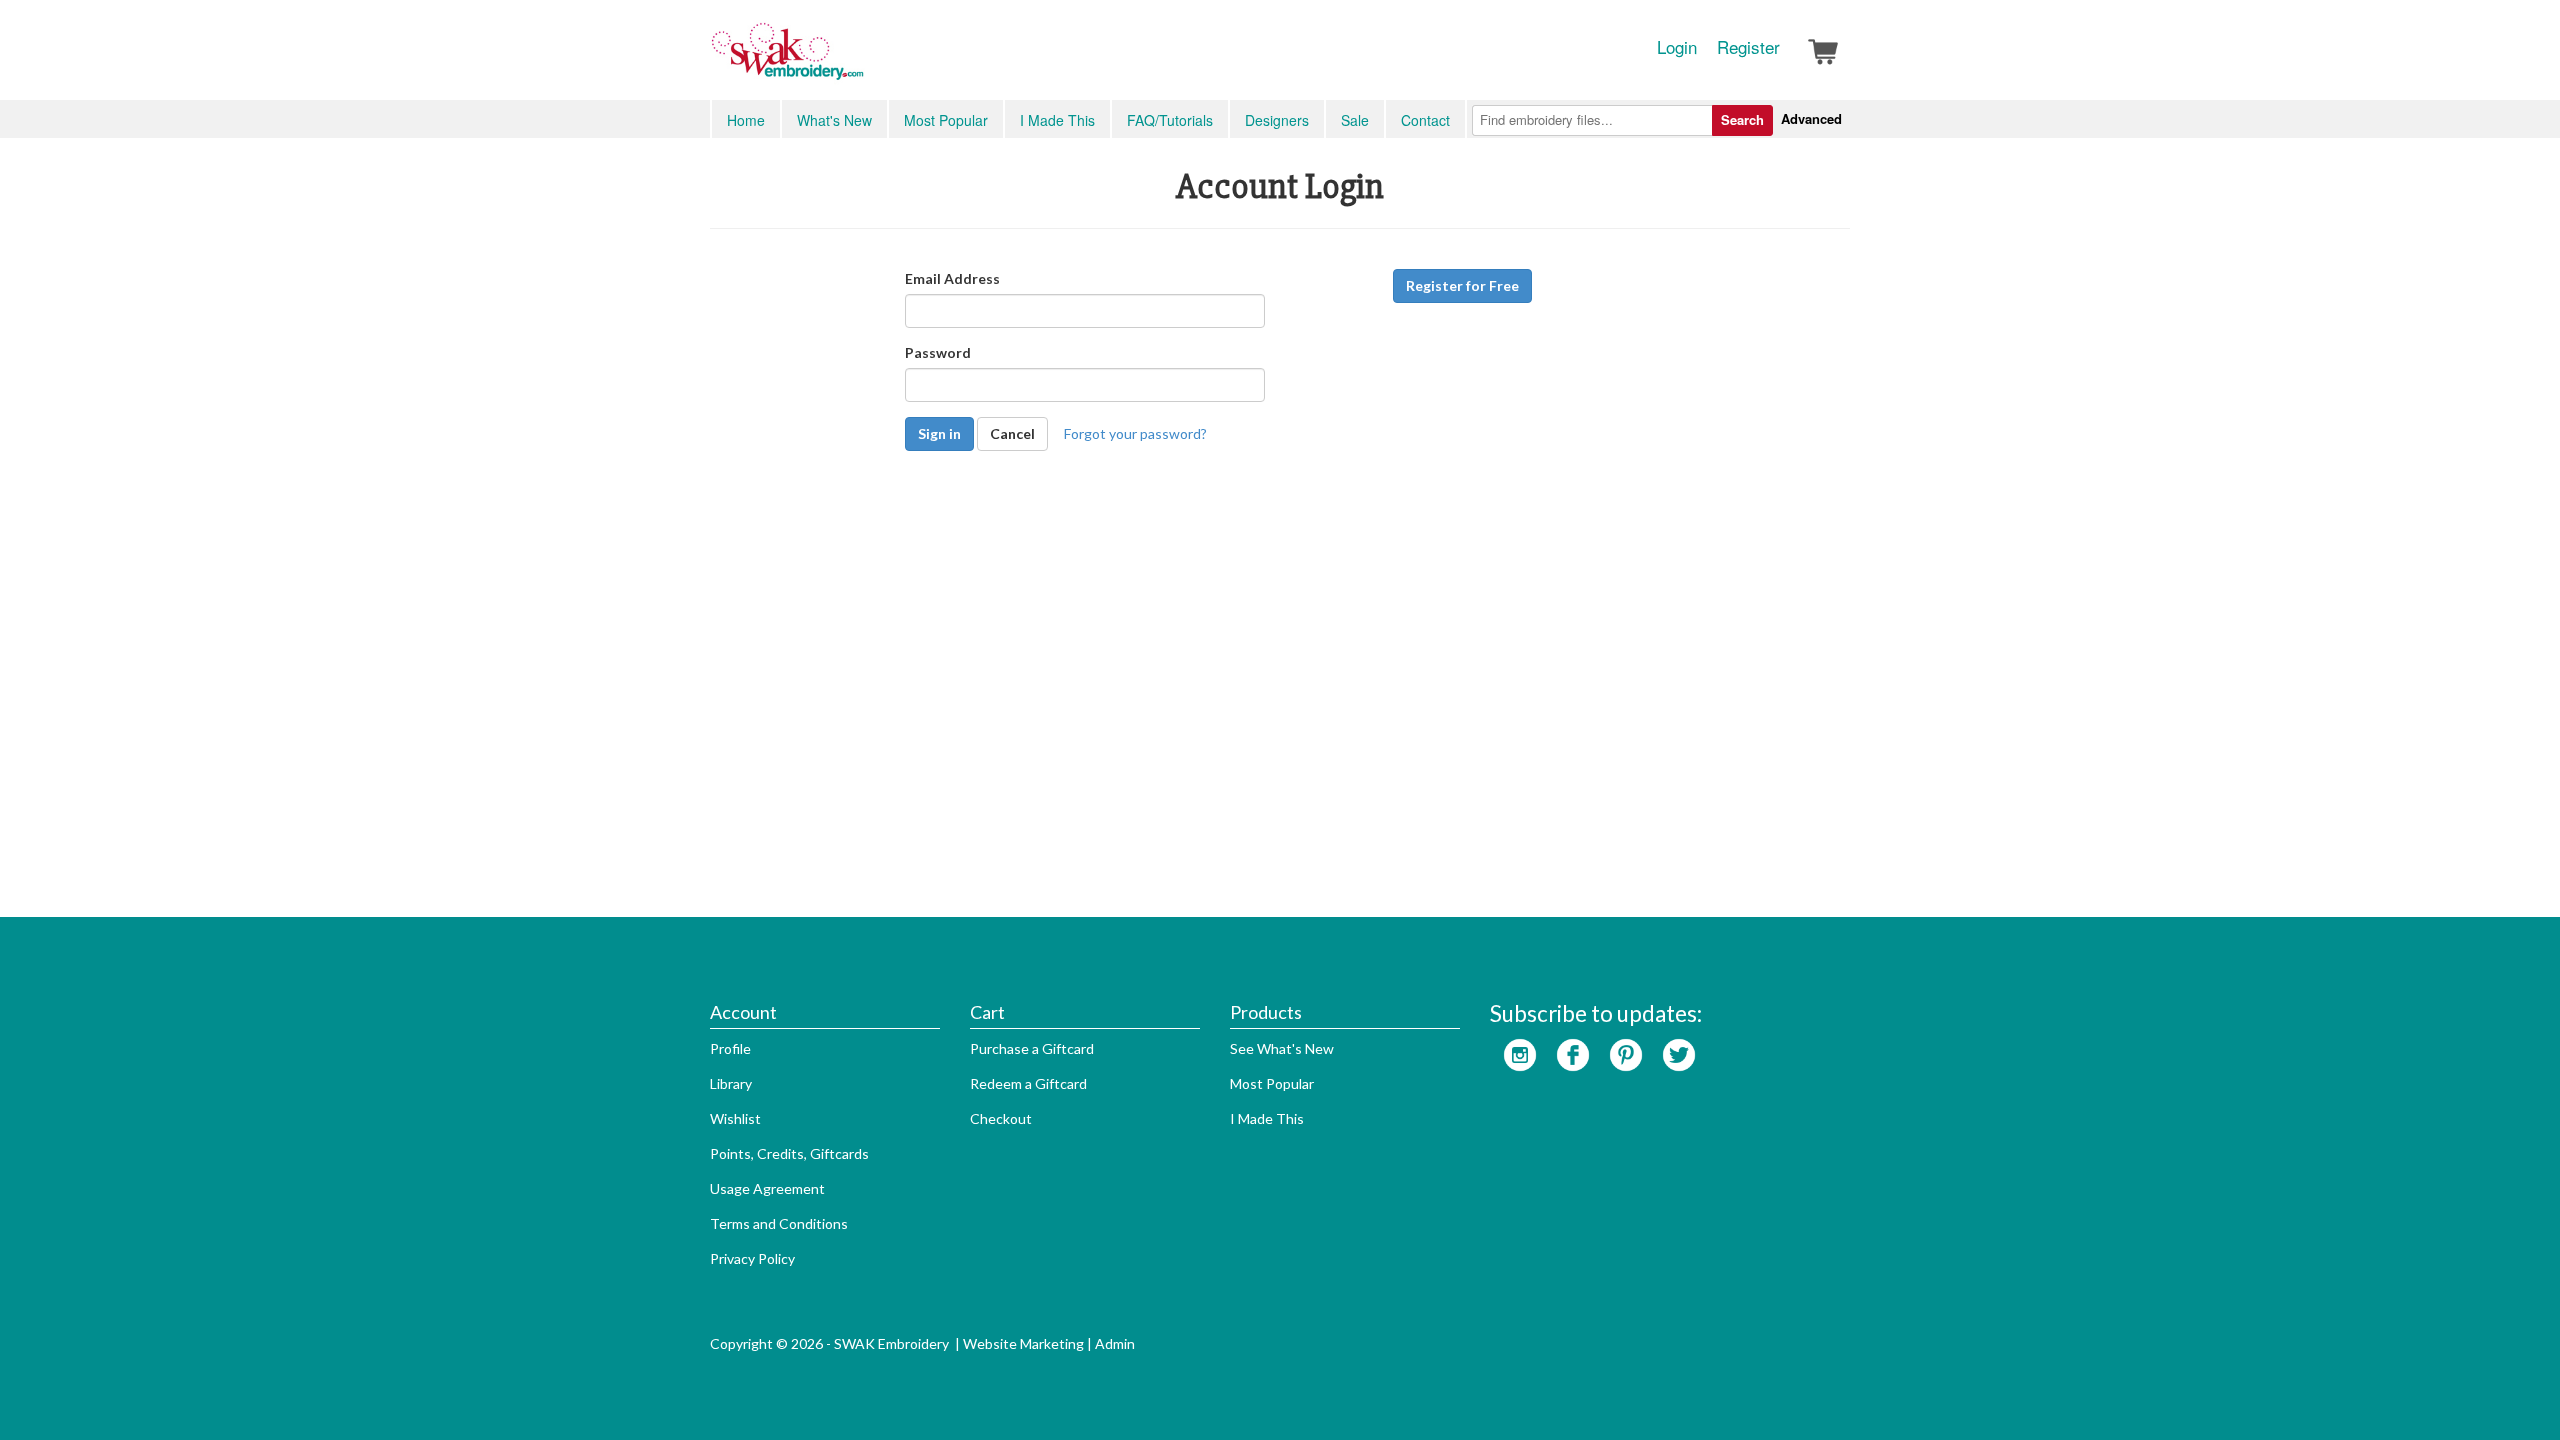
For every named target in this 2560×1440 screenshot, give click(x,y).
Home (746, 120)
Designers (1277, 120)
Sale (1355, 120)
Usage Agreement (767, 1188)
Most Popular (946, 120)
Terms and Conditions (779, 1223)
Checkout (1001, 1118)
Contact (1425, 120)
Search (1742, 119)
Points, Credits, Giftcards (789, 1153)
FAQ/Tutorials (1170, 120)
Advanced (1811, 118)
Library (731, 1083)
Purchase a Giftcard (1032, 1048)
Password (938, 352)
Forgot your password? (1135, 433)
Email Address (952, 278)
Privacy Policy (752, 1258)
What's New (834, 120)
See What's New (1282, 1048)
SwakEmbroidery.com (860, 60)
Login (1677, 47)
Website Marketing (1023, 1343)
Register (1748, 47)
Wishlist (735, 1118)
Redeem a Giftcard (1028, 1083)
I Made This (1057, 120)
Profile (730, 1048)
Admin (1115, 1343)
